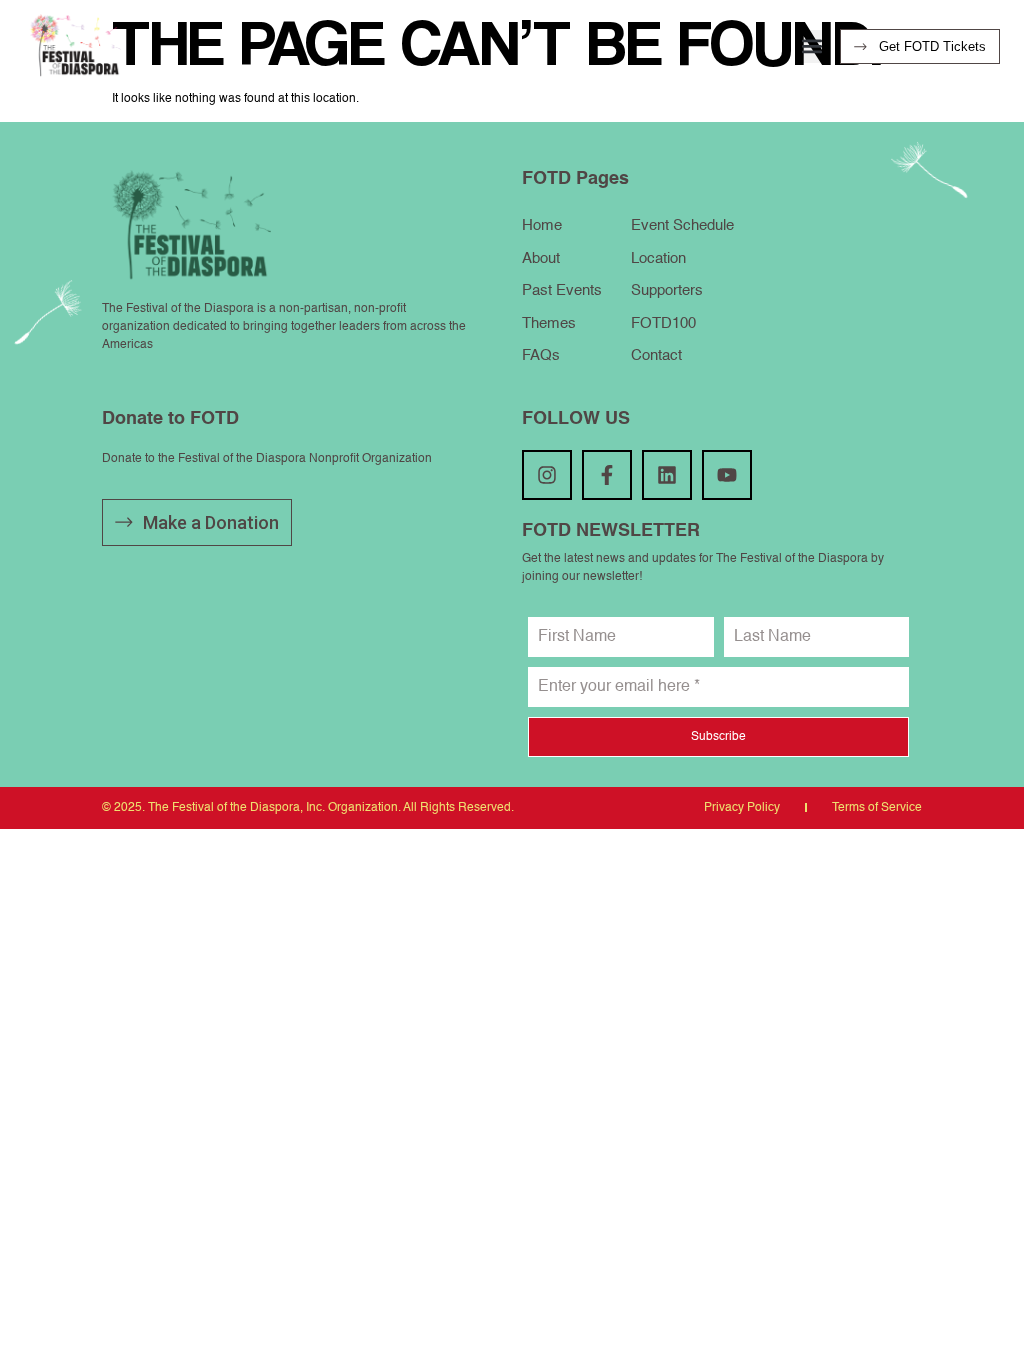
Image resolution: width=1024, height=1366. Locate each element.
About (541, 258)
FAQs (541, 355)
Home (542, 225)
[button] (811, 46)
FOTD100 (663, 323)
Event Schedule (682, 225)
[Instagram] (547, 475)
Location (658, 258)
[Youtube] (727, 475)
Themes (549, 323)
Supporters (667, 290)
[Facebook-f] (607, 475)
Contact (656, 355)
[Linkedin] (667, 475)
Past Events (562, 290)
